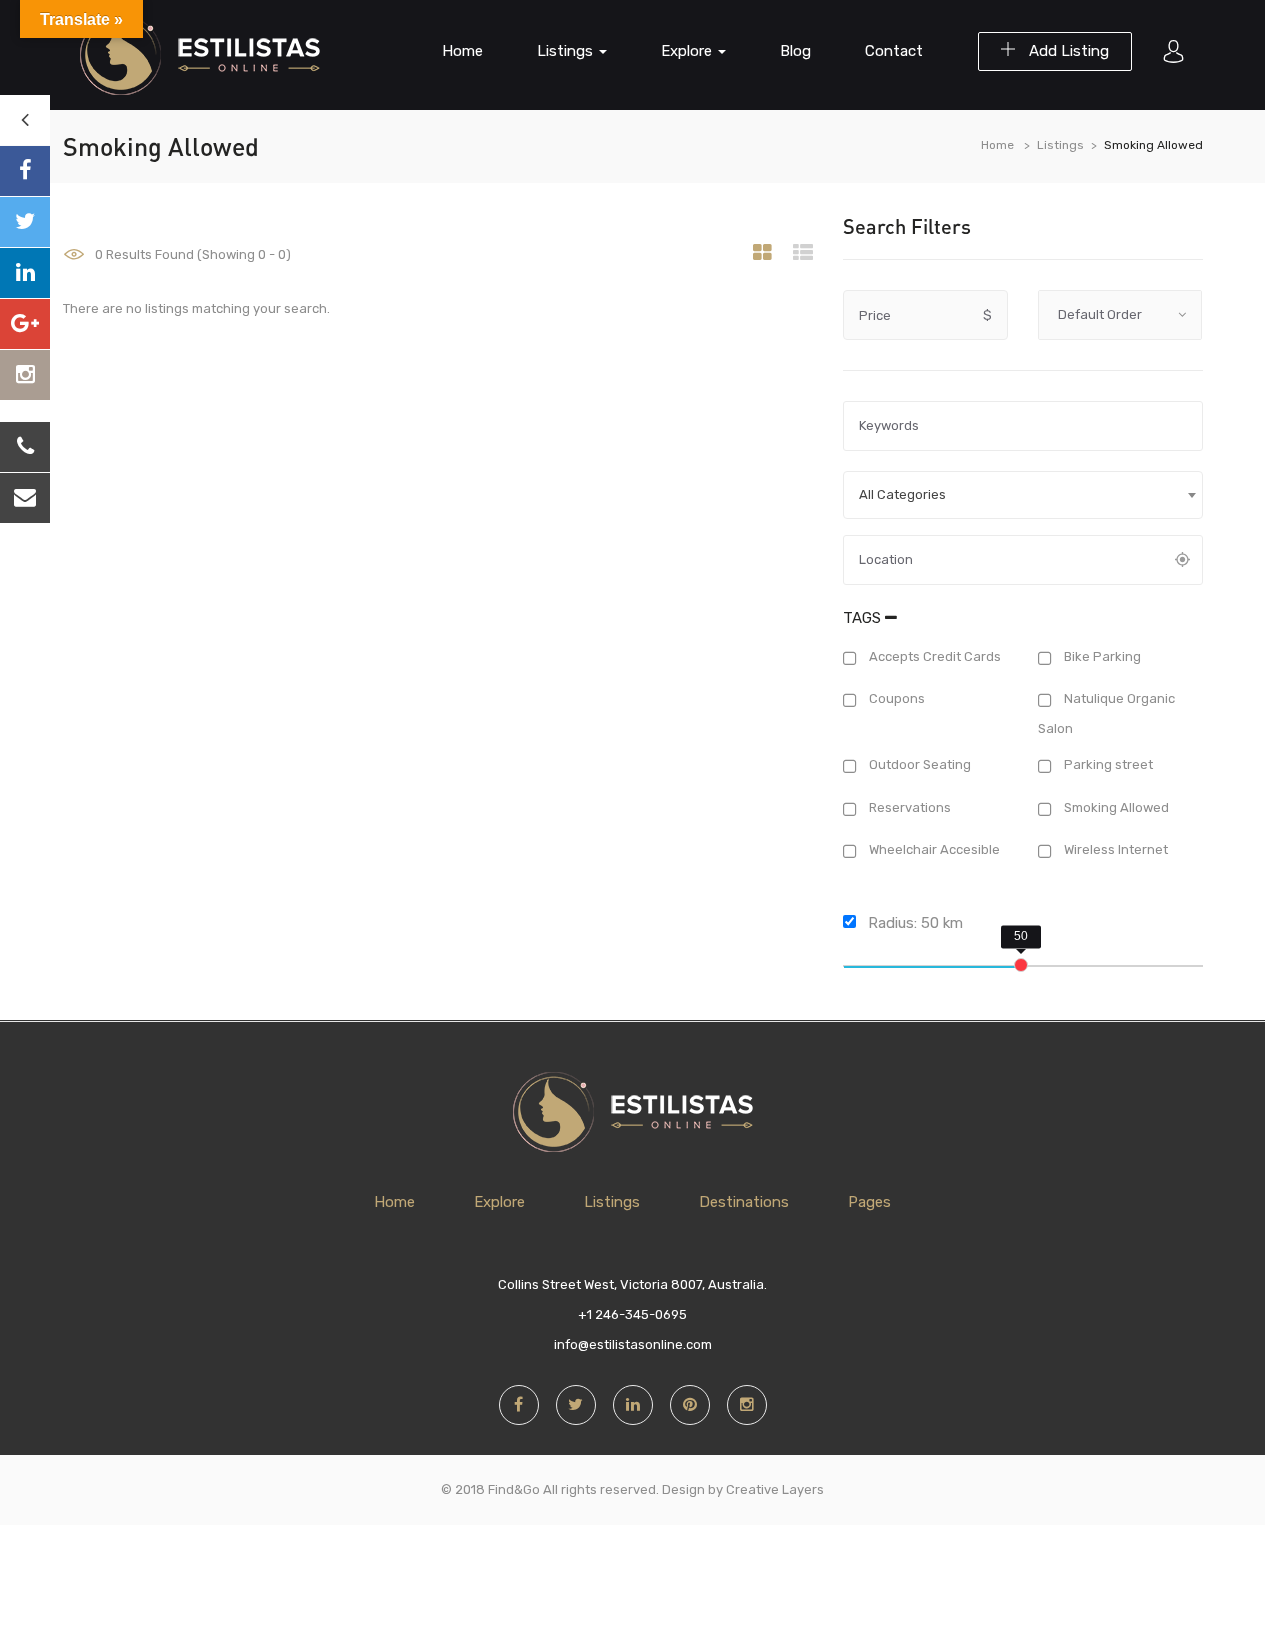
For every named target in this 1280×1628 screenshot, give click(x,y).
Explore (688, 51)
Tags (864, 618)
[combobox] (1023, 495)
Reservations (908, 807)
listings (567, 51)
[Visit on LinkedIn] (25, 273)
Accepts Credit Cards (933, 656)
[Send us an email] (25, 498)
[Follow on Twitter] (25, 222)
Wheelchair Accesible (933, 850)
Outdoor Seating (918, 764)
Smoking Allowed (1115, 807)
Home (462, 51)
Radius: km (913, 923)
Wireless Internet (1114, 850)
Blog (795, 51)
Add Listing (1067, 51)
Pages (869, 1202)
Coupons (895, 699)
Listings (1060, 145)
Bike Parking (1101, 656)
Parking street (1107, 764)
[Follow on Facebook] (25, 171)
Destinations (744, 1202)
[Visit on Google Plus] (25, 324)
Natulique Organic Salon (1106, 714)
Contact (894, 51)
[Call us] (25, 447)
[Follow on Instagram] (25, 375)
